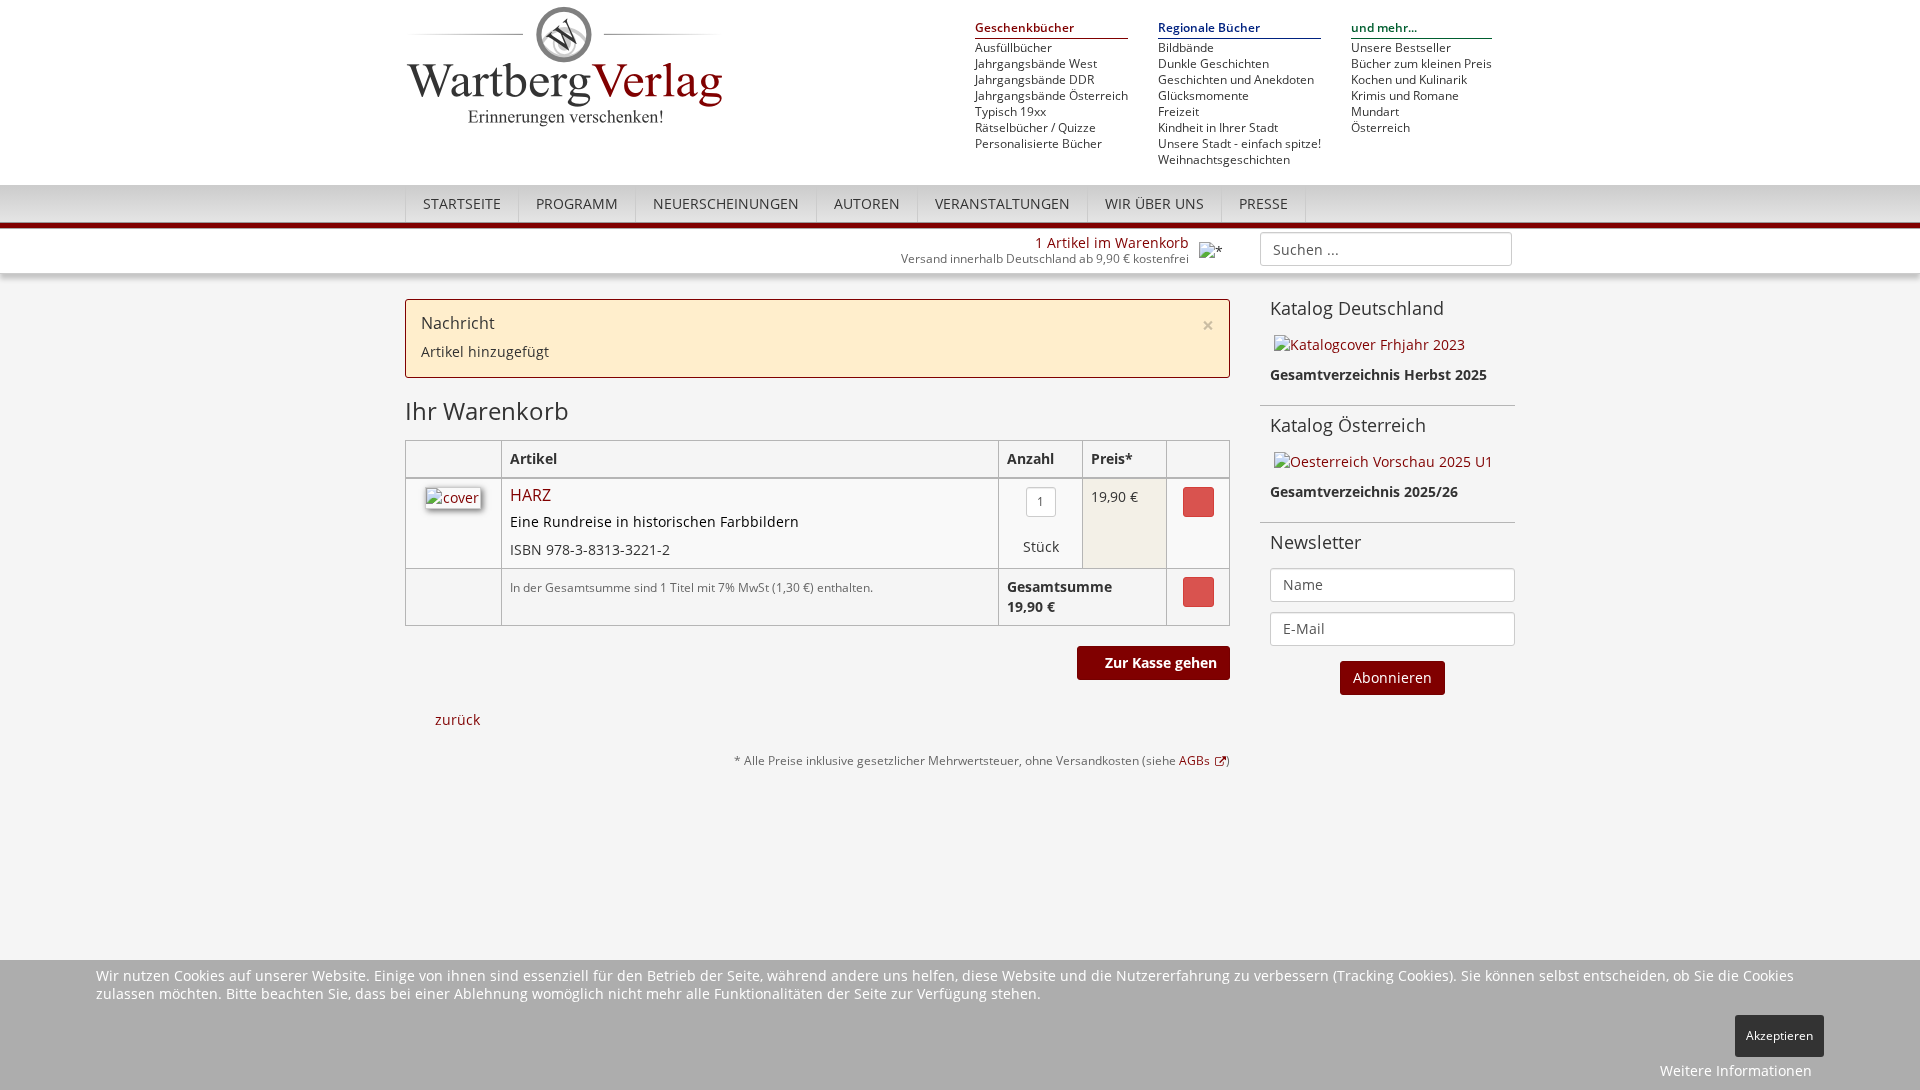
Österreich (1380, 128)
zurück (457, 719)
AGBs (1194, 760)
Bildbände (1186, 48)
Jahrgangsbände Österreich (1051, 96)
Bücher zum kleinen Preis (1421, 64)
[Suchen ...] (1490, 248)
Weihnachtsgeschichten (1224, 160)
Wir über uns (1154, 203)
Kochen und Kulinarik (1409, 80)
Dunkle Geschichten (1213, 64)
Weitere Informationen (1736, 1070)
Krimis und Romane (1405, 96)
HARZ (530, 495)
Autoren (867, 203)
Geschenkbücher (1024, 28)
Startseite (462, 203)
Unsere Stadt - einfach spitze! (1239, 144)
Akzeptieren (1779, 1035)
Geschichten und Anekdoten (1236, 80)
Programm (577, 203)
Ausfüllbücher (1013, 48)
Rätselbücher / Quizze (1035, 128)
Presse (1263, 203)
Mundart (1375, 112)
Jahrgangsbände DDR (1034, 80)
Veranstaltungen (1002, 203)
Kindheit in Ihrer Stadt (1218, 128)
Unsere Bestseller (1401, 48)
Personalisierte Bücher (1038, 144)
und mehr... (1384, 28)
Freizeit (1178, 112)
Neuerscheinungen (726, 203)
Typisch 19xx (1010, 112)
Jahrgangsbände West (1036, 64)
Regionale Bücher (1209, 28)
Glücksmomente (1203, 96)
